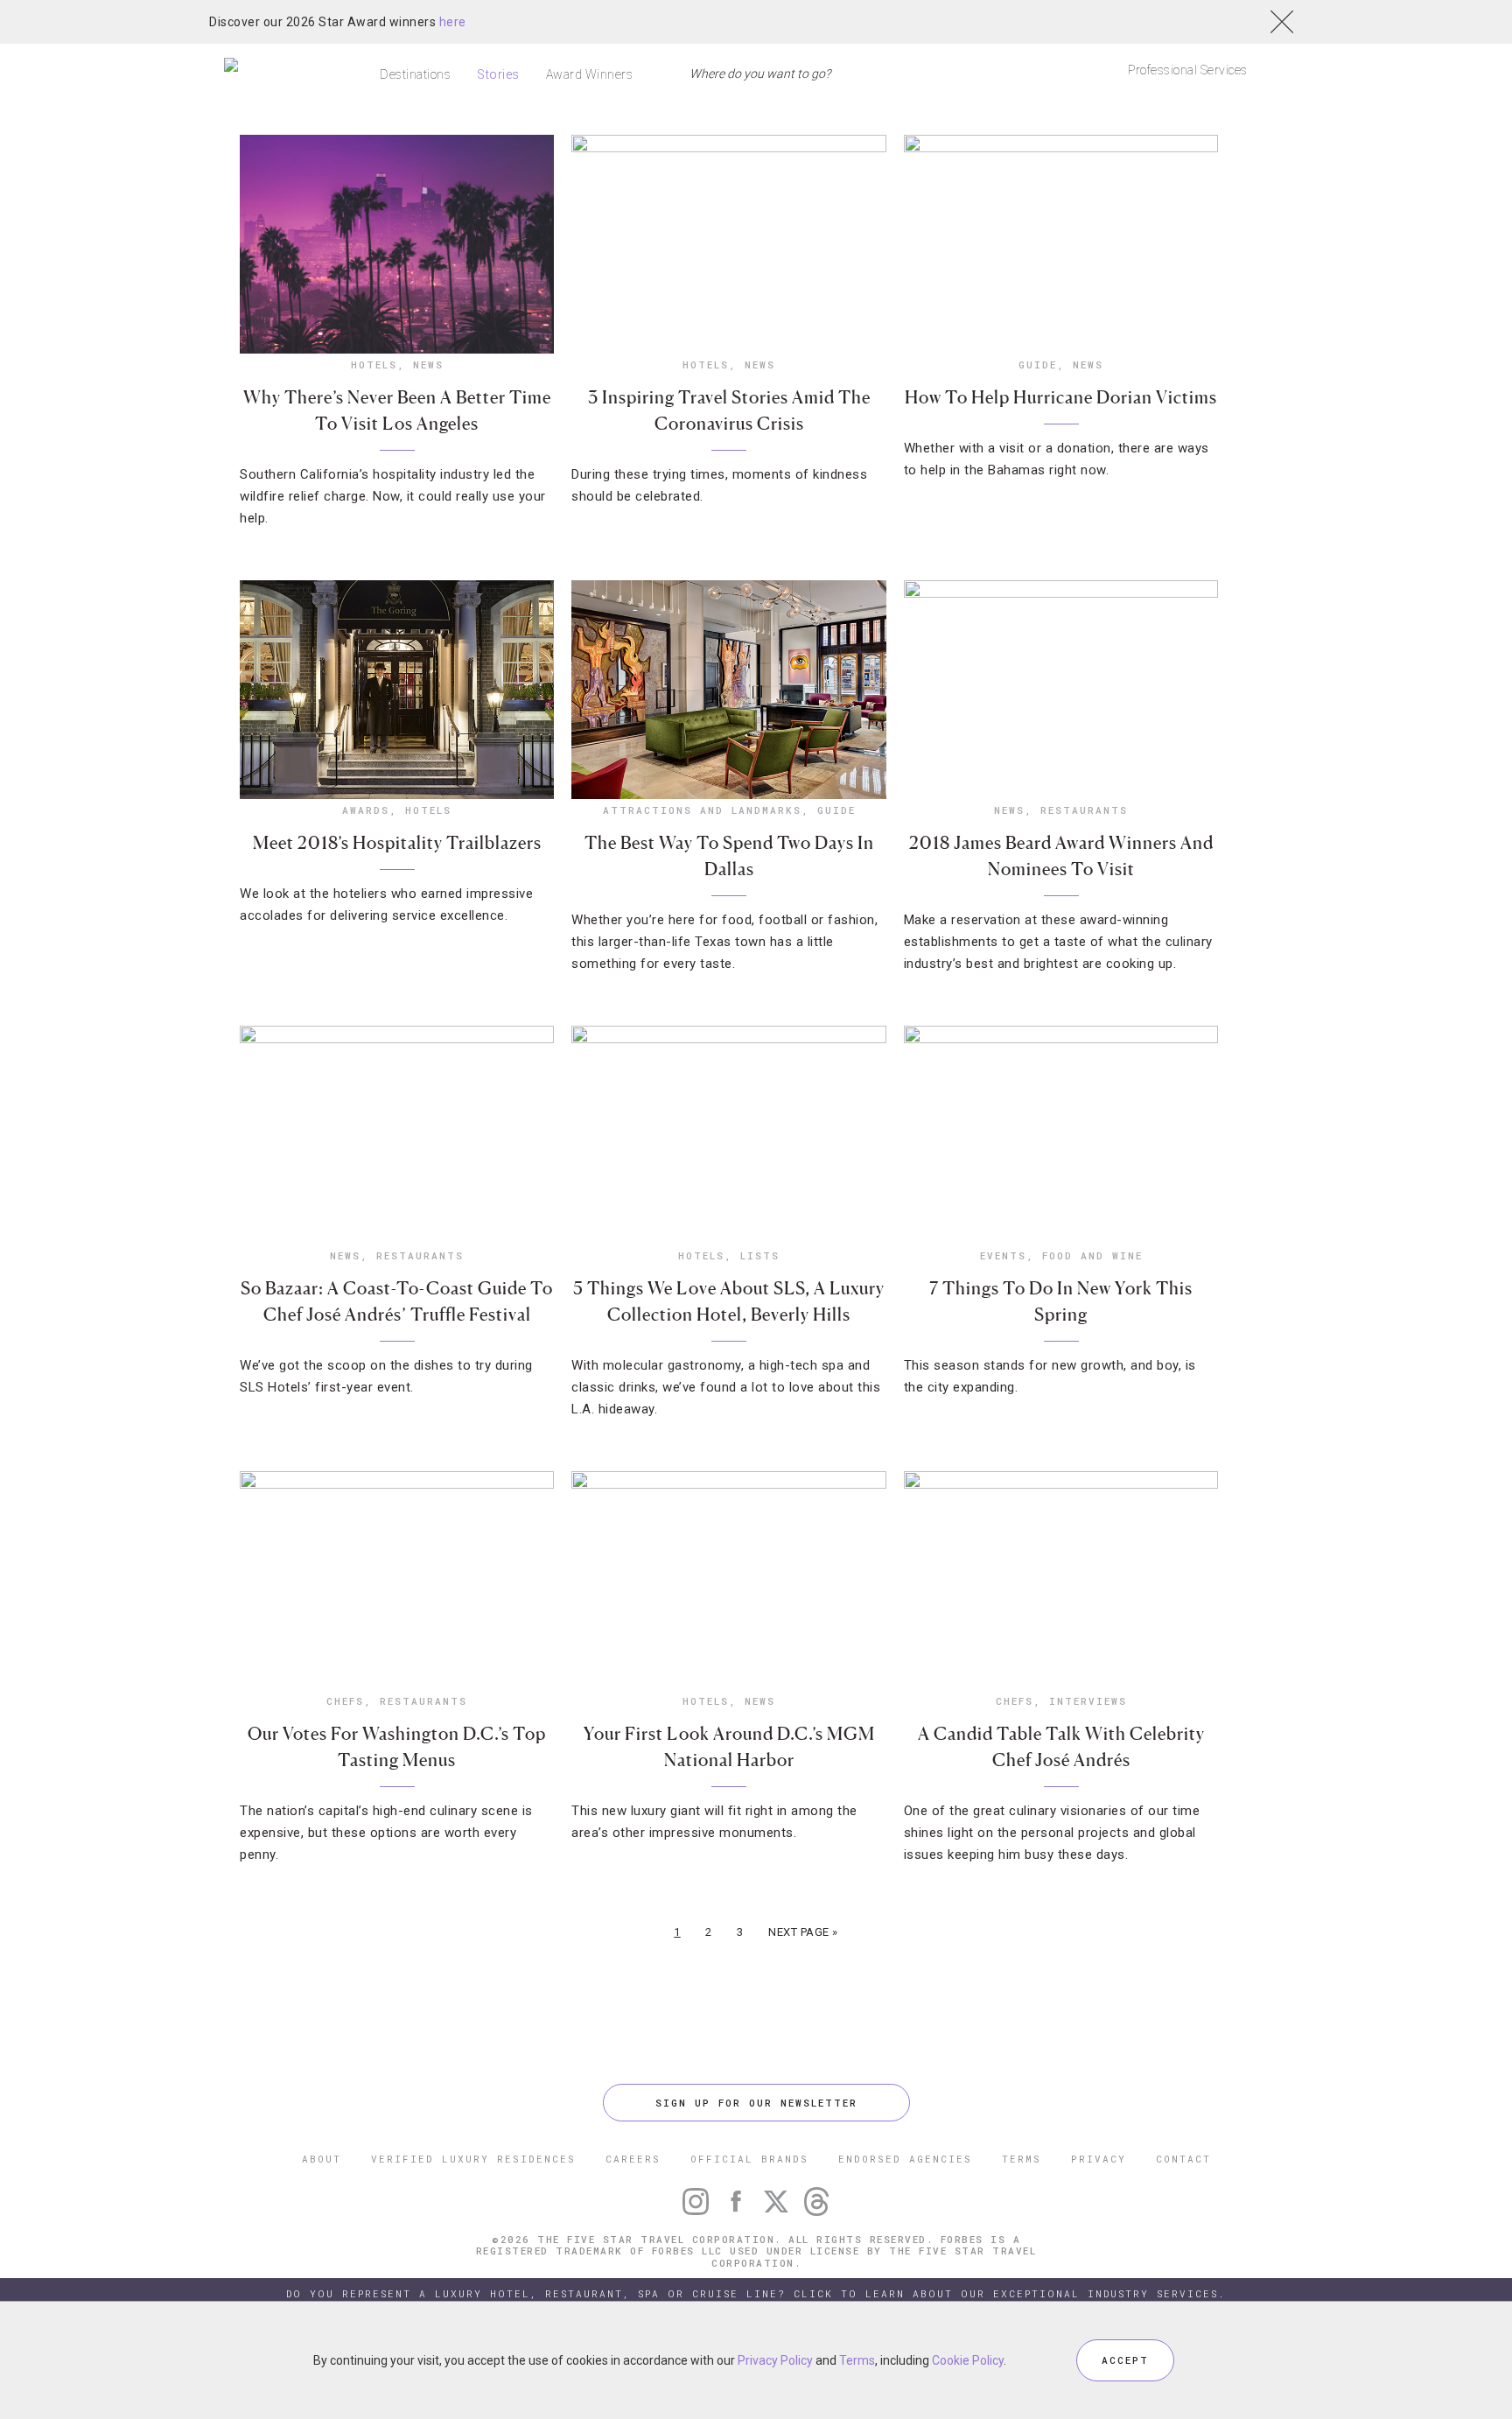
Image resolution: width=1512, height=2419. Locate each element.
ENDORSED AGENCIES (905, 2159)
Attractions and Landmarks (702, 810)
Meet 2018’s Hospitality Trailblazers (397, 843)
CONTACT (1183, 2159)
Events (1003, 1255)
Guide (1038, 365)
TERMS (1022, 2159)
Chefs (345, 1701)
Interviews (1088, 1701)
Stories (498, 74)
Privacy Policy (775, 2360)
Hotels (374, 365)
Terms (857, 2360)
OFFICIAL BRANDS (749, 2159)
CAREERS (633, 2159)
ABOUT (322, 2159)
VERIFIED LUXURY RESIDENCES (473, 2159)
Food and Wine (1092, 1255)
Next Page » (803, 1932)
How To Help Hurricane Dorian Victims (1061, 397)
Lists (760, 1255)
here (453, 22)
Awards (366, 810)
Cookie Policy (968, 2360)
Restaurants (1084, 810)
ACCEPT (1125, 2360)
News (428, 365)
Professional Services (1188, 70)
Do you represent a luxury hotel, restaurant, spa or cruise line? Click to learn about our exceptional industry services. (756, 2293)
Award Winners (590, 74)
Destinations (415, 74)
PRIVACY (1099, 2159)
